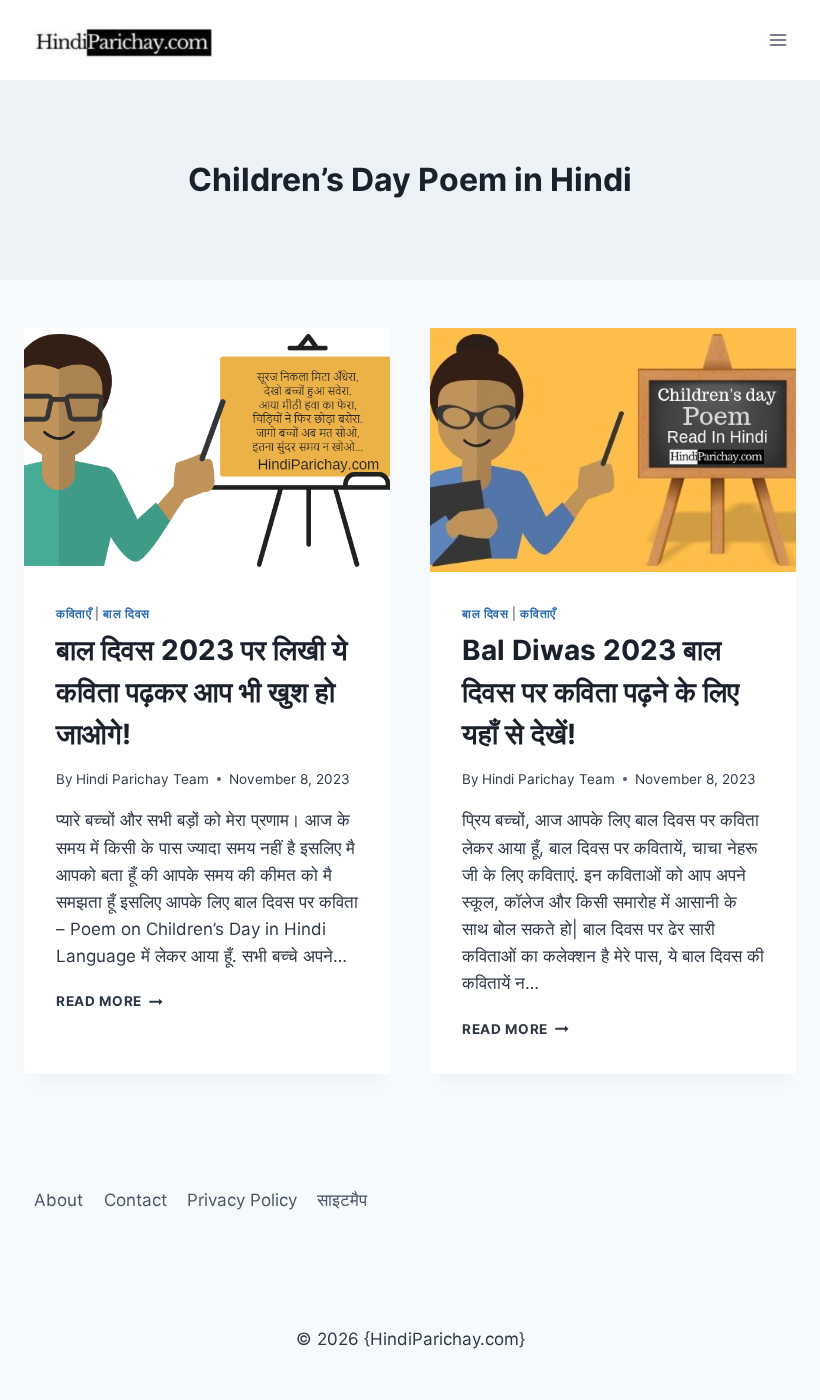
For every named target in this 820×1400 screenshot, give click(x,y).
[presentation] (207, 450)
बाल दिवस (126, 613)
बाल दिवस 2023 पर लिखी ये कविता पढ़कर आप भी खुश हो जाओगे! (202, 692)
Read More (109, 1001)
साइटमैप (342, 1200)
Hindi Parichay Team (142, 779)
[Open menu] (777, 39)
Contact (135, 1200)
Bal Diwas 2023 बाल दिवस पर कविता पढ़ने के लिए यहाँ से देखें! (600, 692)
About (58, 1200)
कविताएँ (73, 613)
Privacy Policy (242, 1200)
